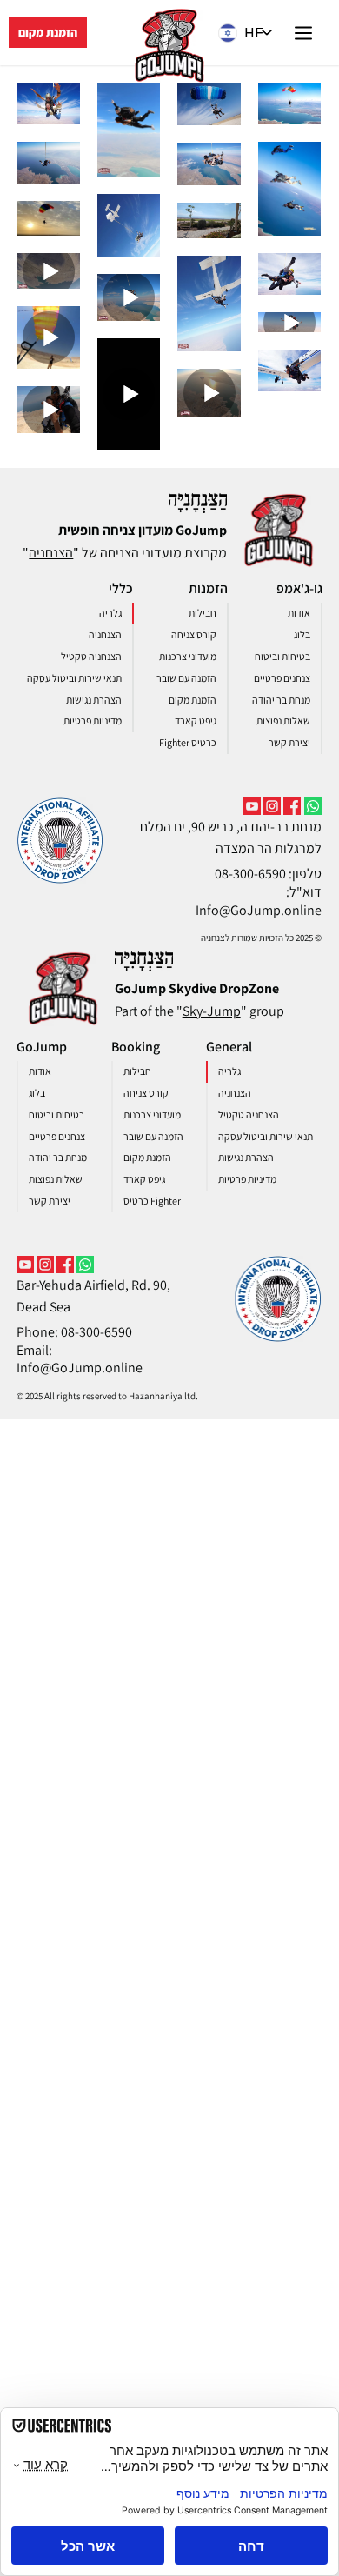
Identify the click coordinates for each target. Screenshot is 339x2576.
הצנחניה (51, 553)
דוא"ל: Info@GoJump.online (259, 901)
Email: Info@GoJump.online (80, 1359)
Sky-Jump (212, 1011)
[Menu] (304, 33)
